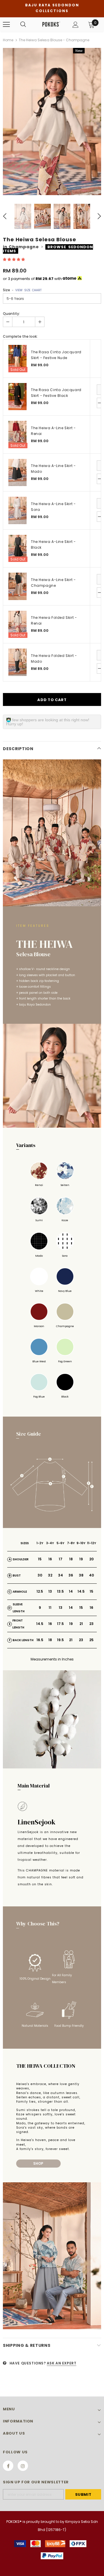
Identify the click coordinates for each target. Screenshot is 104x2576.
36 (71, 1575)
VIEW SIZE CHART (28, 290)
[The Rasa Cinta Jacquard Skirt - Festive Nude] (17, 359)
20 (91, 1559)
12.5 (40, 1591)
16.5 (40, 1640)
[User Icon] (76, 25)
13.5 (60, 1591)
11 (50, 1608)
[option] (52, 122)
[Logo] (51, 24)
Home (8, 40)
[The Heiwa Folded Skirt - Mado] (17, 662)
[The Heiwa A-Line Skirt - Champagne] (17, 586)
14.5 (81, 1591)
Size (22, 290)
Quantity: (11, 314)
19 (81, 1559)
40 (91, 1575)
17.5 (60, 1624)
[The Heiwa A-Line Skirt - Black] (17, 549)
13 (50, 1591)
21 (81, 1624)
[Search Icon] (23, 25)
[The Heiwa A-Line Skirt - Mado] (17, 473)
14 (71, 1591)
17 (61, 1559)
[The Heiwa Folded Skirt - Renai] (17, 624)
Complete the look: (20, 336)
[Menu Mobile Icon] (6, 25)
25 (91, 1640)
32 (50, 1575)
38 (81, 1575)
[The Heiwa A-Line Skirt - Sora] (17, 510)
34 (61, 1575)
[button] (14, 259)
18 (71, 1559)
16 (50, 1559)
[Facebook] (8, 2466)
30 (40, 1575)
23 (91, 1624)
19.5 (60, 1640)
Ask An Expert (62, 2363)
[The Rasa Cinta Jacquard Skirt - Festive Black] (17, 397)
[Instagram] (23, 2466)
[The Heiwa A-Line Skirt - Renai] (17, 435)
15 (40, 1559)
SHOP (38, 2164)
